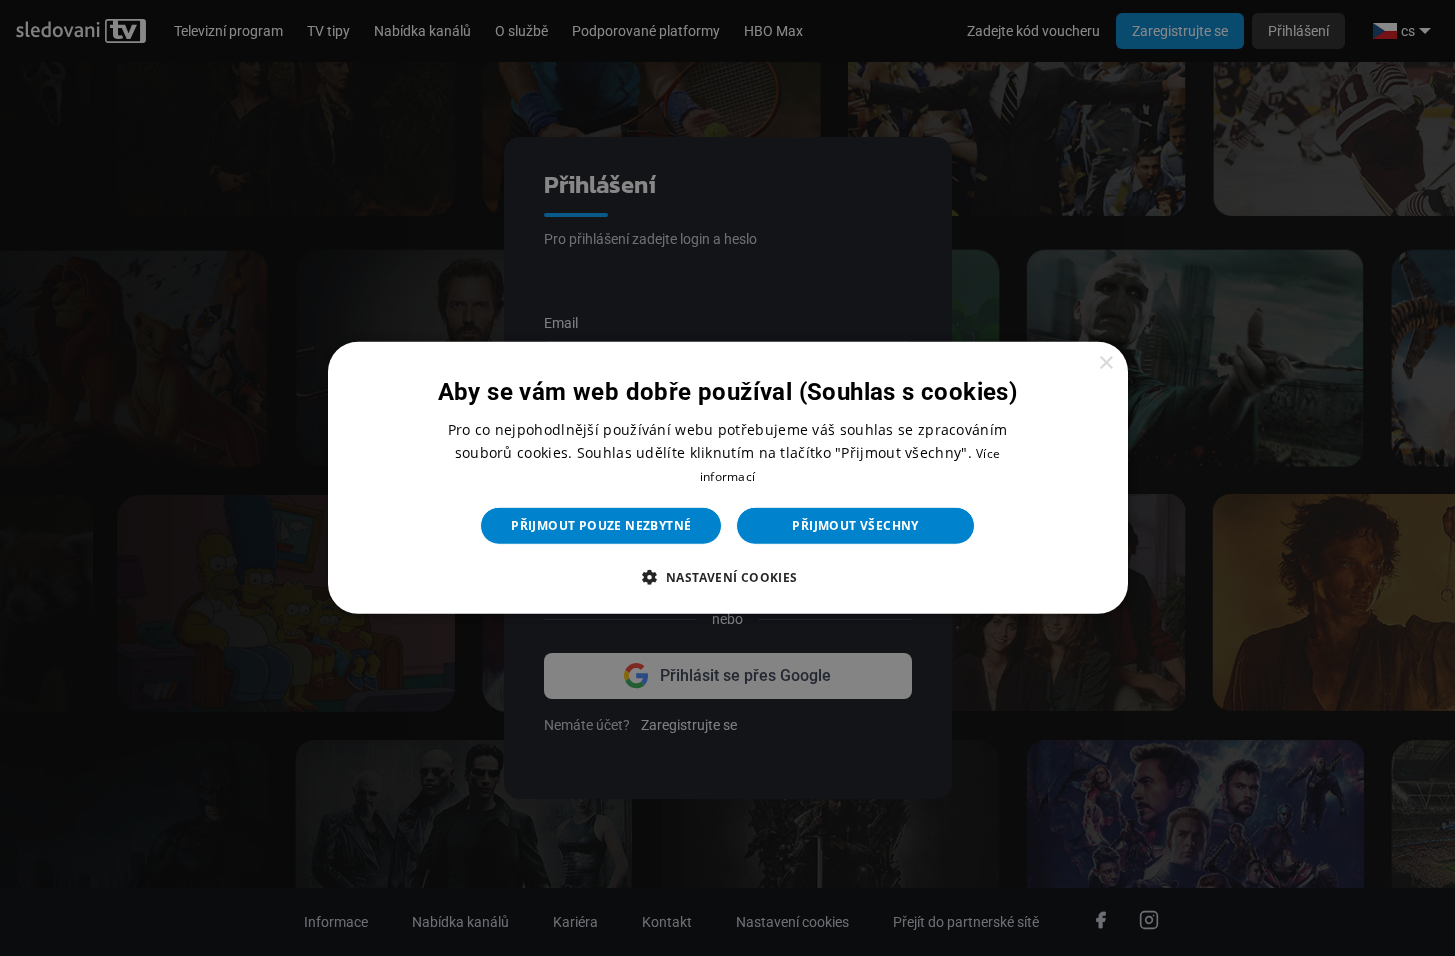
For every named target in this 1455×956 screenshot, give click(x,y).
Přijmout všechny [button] (855, 525)
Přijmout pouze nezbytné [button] (601, 525)
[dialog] (728, 478)
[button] (727, 577)
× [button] (1105, 363)
